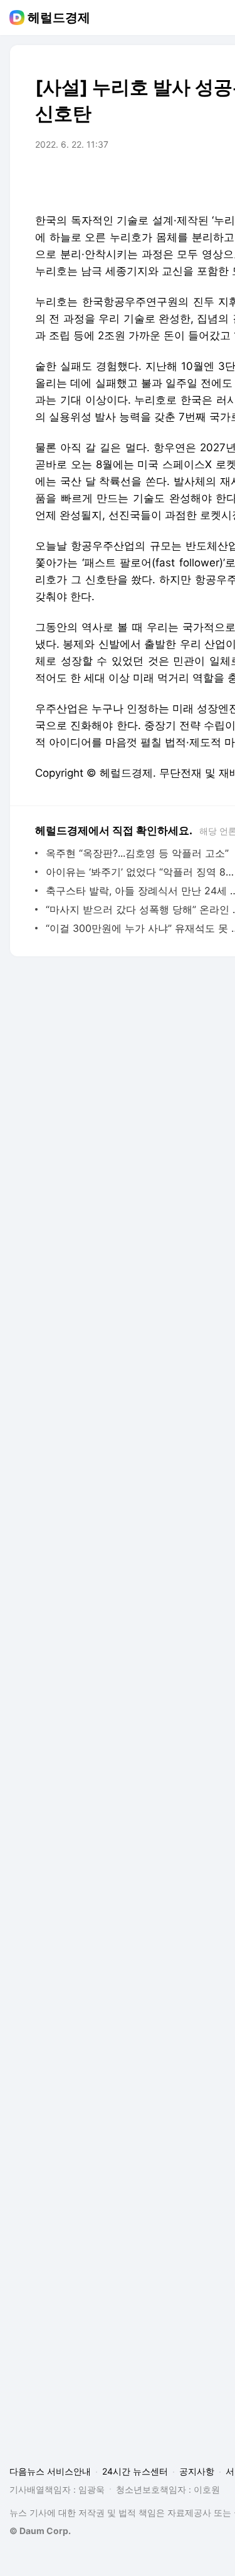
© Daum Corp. (40, 2531)
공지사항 (197, 2471)
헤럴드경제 (59, 18)
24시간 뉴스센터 (135, 2471)
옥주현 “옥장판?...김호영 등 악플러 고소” (137, 853)
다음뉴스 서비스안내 (50, 2471)
